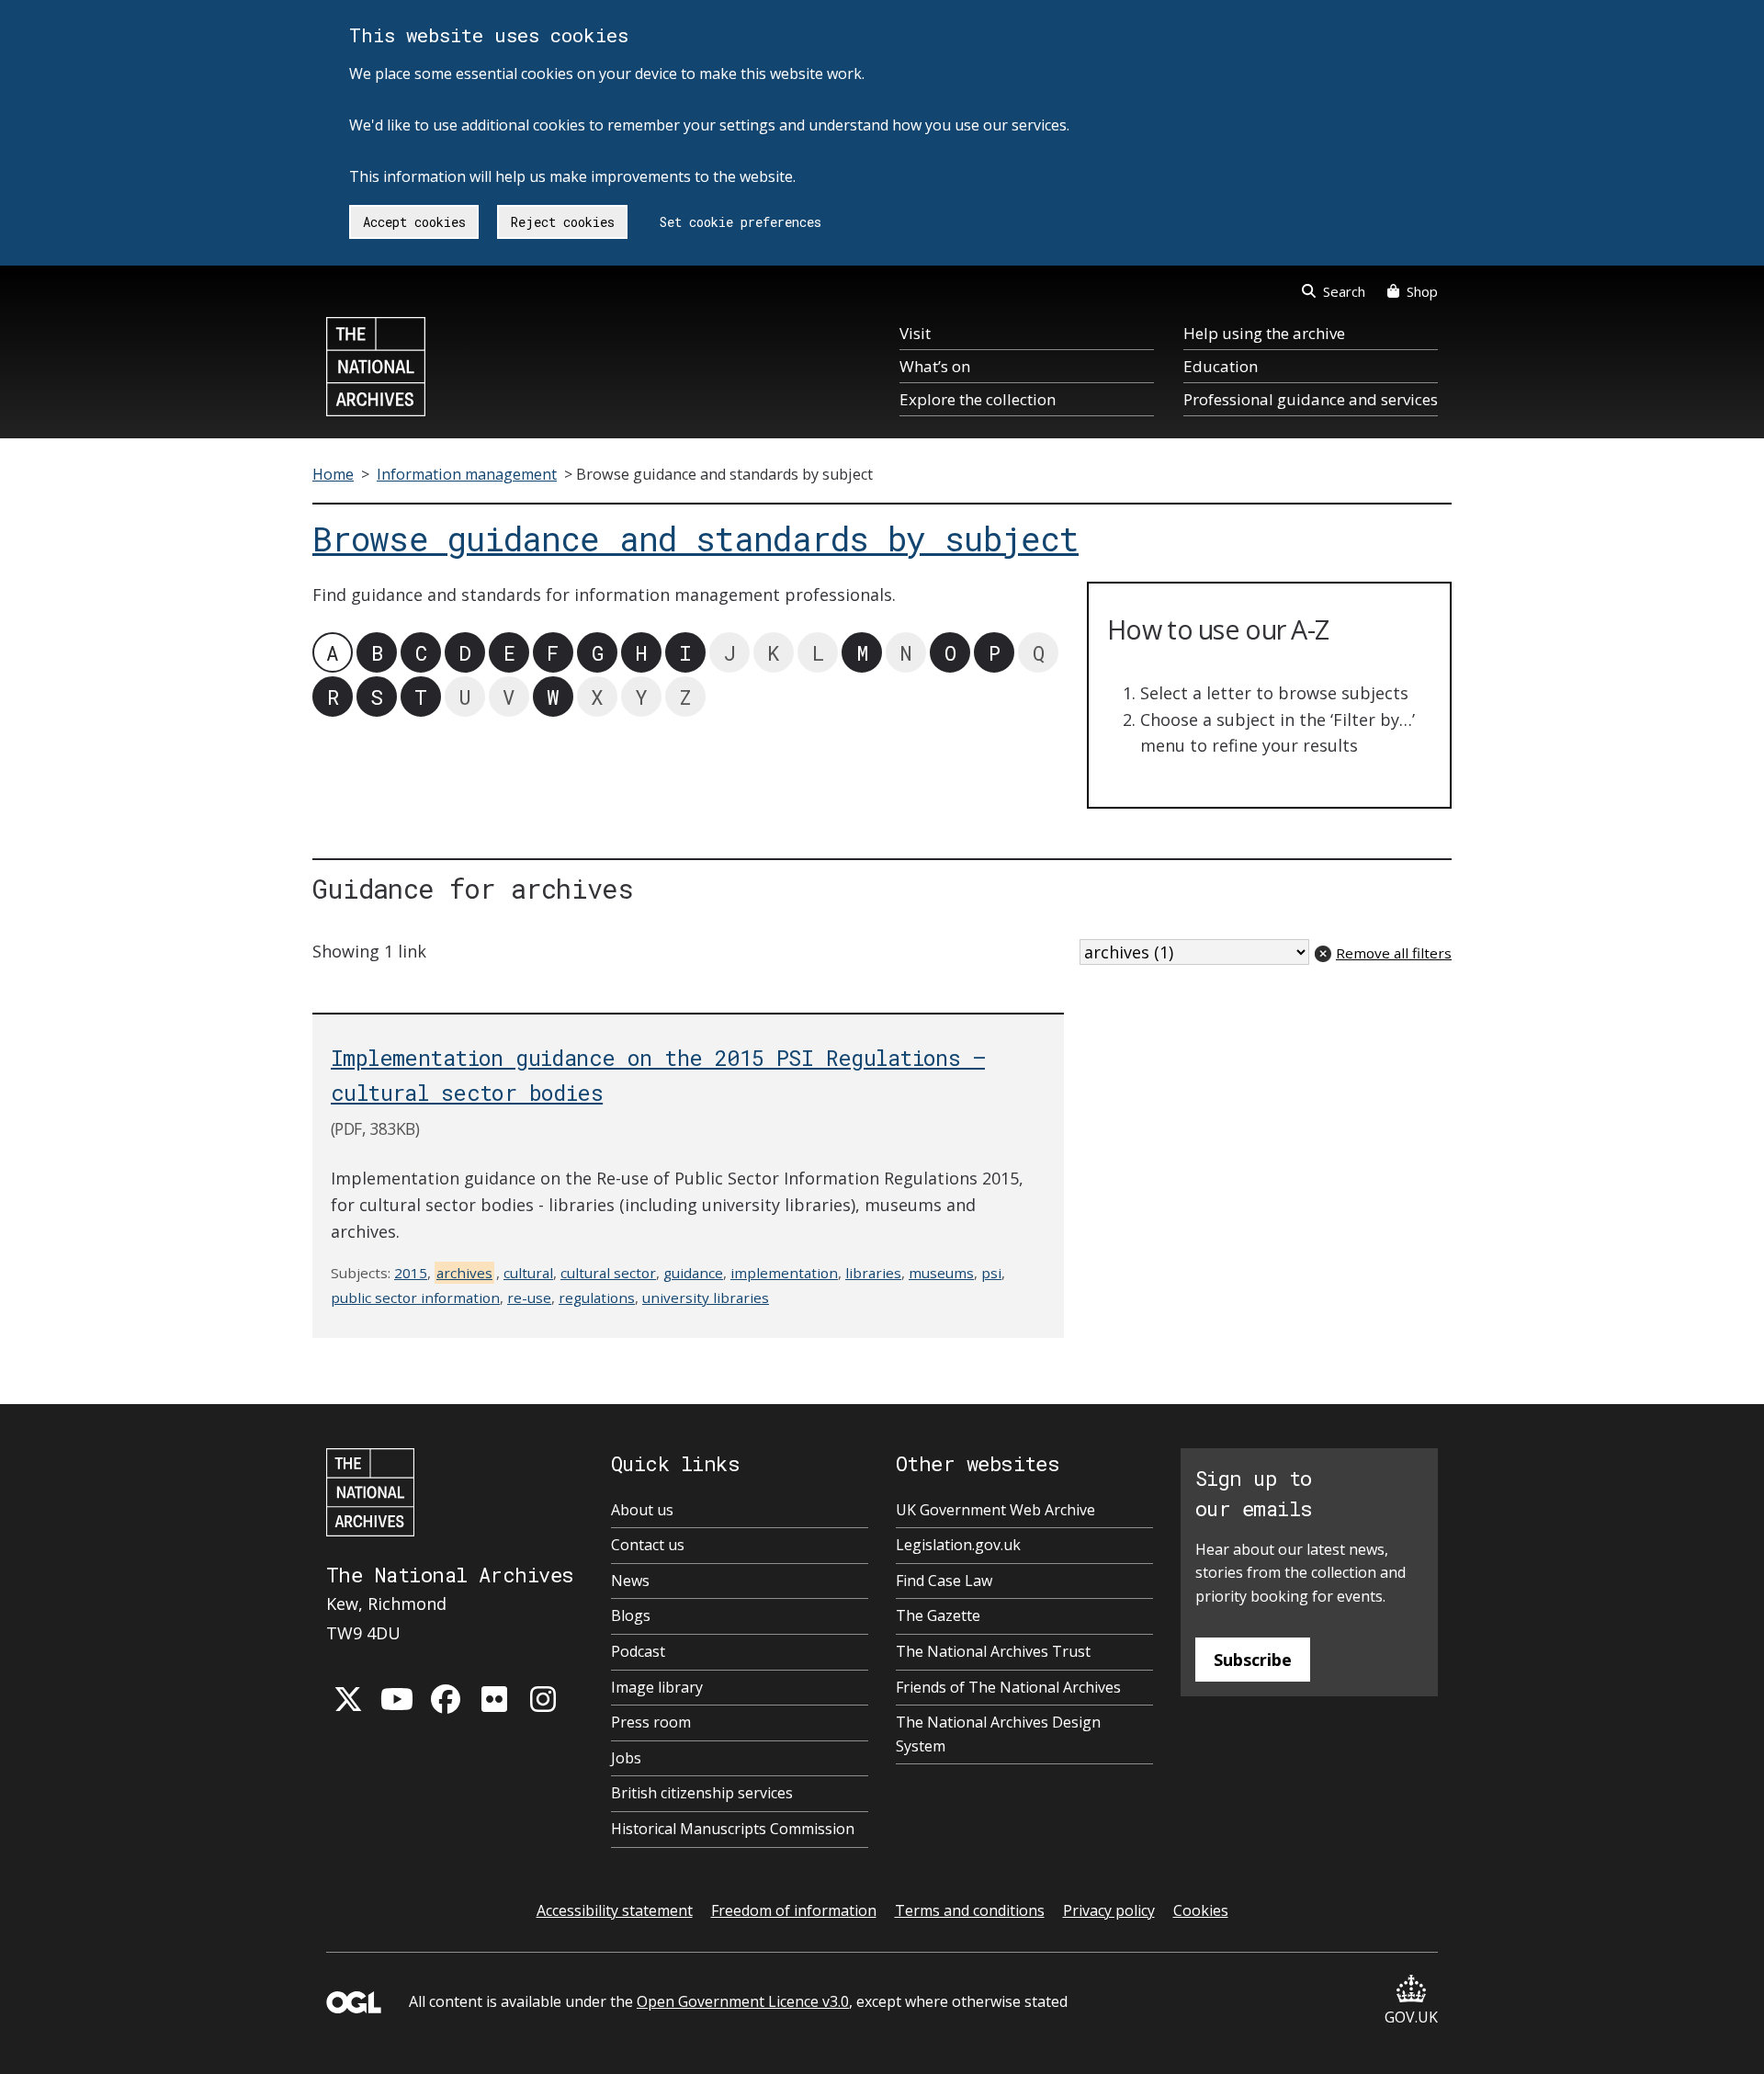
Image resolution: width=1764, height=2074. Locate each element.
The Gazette (938, 1615)
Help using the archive (1264, 333)
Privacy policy (1109, 1910)
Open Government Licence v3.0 (743, 2001)
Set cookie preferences (741, 222)
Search (1344, 291)
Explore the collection (978, 399)
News (630, 1581)
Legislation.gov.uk (958, 1545)
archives (464, 1273)
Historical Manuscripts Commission (733, 1829)
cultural (528, 1273)
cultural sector (608, 1273)
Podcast (638, 1651)
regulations (597, 1298)
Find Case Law (944, 1581)
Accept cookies (414, 222)
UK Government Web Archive (995, 1510)
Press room (651, 1722)
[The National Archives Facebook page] (446, 1699)
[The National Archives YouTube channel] (397, 1699)
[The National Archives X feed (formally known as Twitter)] (348, 1699)
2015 (411, 1273)
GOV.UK (1411, 2017)
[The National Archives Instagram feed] (543, 1699)
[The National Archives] (376, 367)
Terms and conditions (970, 1910)
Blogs (631, 1615)
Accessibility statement (615, 1910)
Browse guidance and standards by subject (695, 539)
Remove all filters (1394, 953)
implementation (784, 1273)
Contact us (648, 1545)
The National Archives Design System (998, 1734)
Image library (657, 1687)
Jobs (626, 1758)
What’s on (935, 366)
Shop (1422, 291)
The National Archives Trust (993, 1651)
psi (991, 1273)
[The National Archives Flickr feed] (494, 1699)
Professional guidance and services (1311, 399)
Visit (915, 333)
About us (642, 1510)
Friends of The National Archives (1008, 1687)
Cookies (1201, 1910)
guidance (693, 1273)
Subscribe (1253, 1660)
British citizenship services (702, 1793)
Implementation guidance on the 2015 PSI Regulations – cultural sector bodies (658, 1074)
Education (1221, 366)
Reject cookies (563, 222)
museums (941, 1273)
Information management (467, 474)
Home (333, 474)
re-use (529, 1298)
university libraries (706, 1298)
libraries (873, 1273)
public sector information (415, 1298)
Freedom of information (794, 1910)
